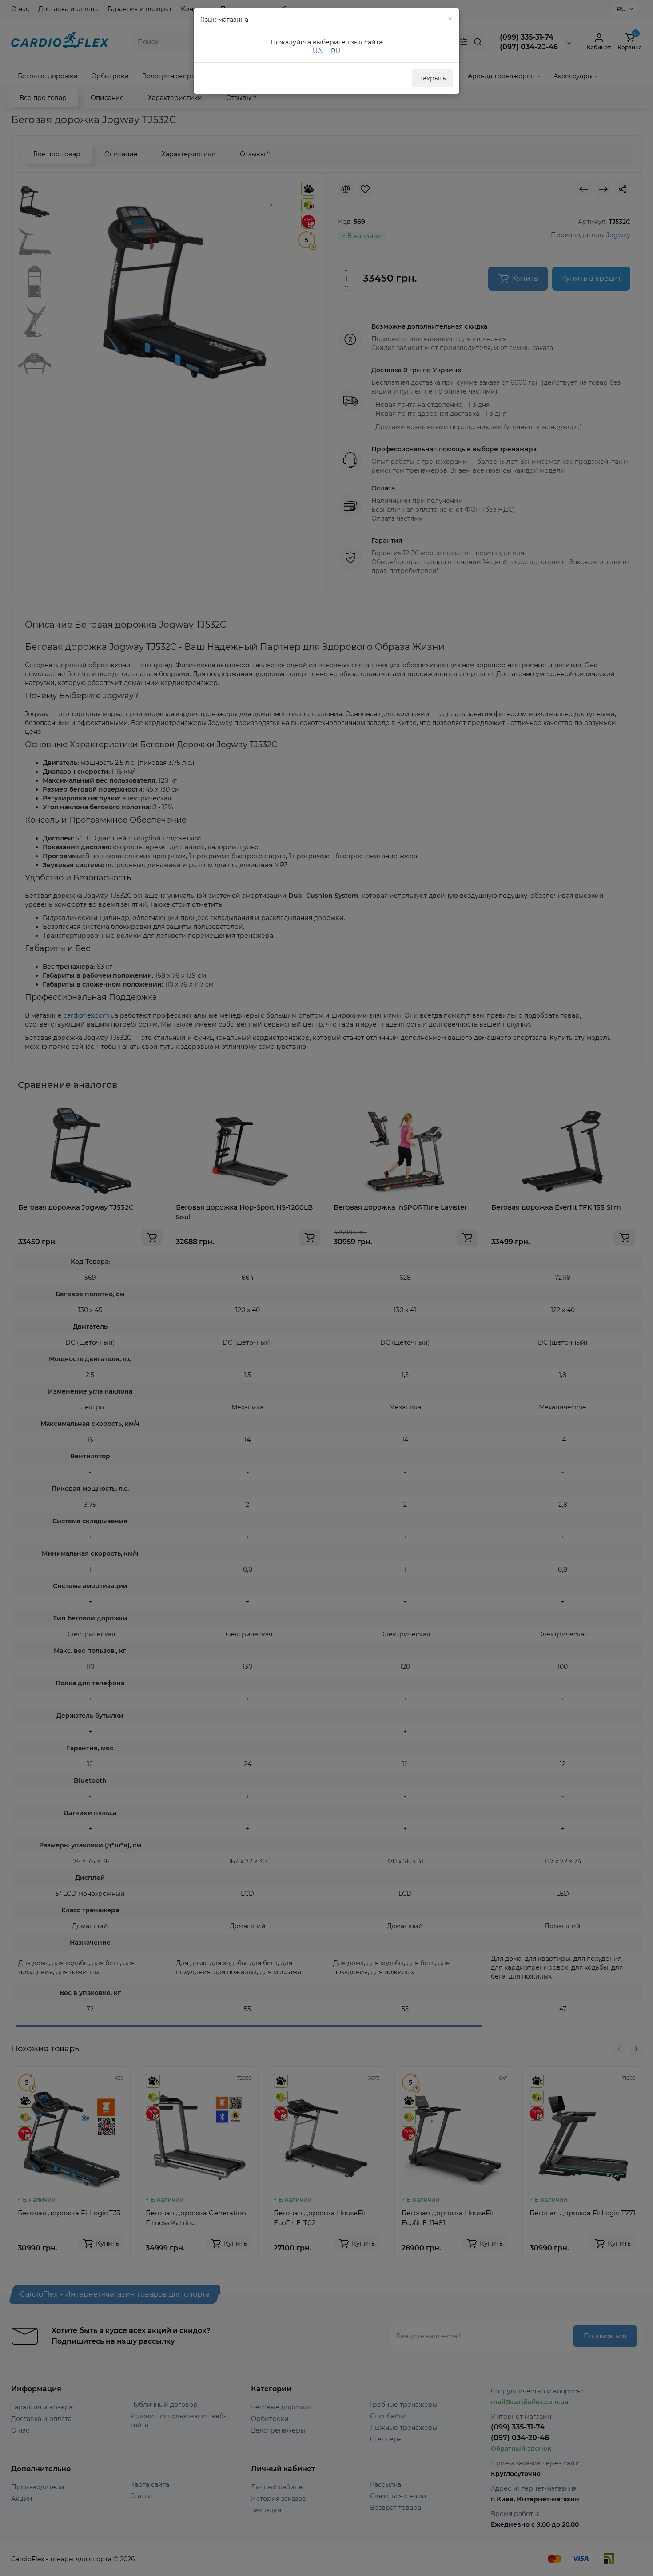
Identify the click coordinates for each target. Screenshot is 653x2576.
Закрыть (432, 78)
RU (336, 51)
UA (317, 51)
